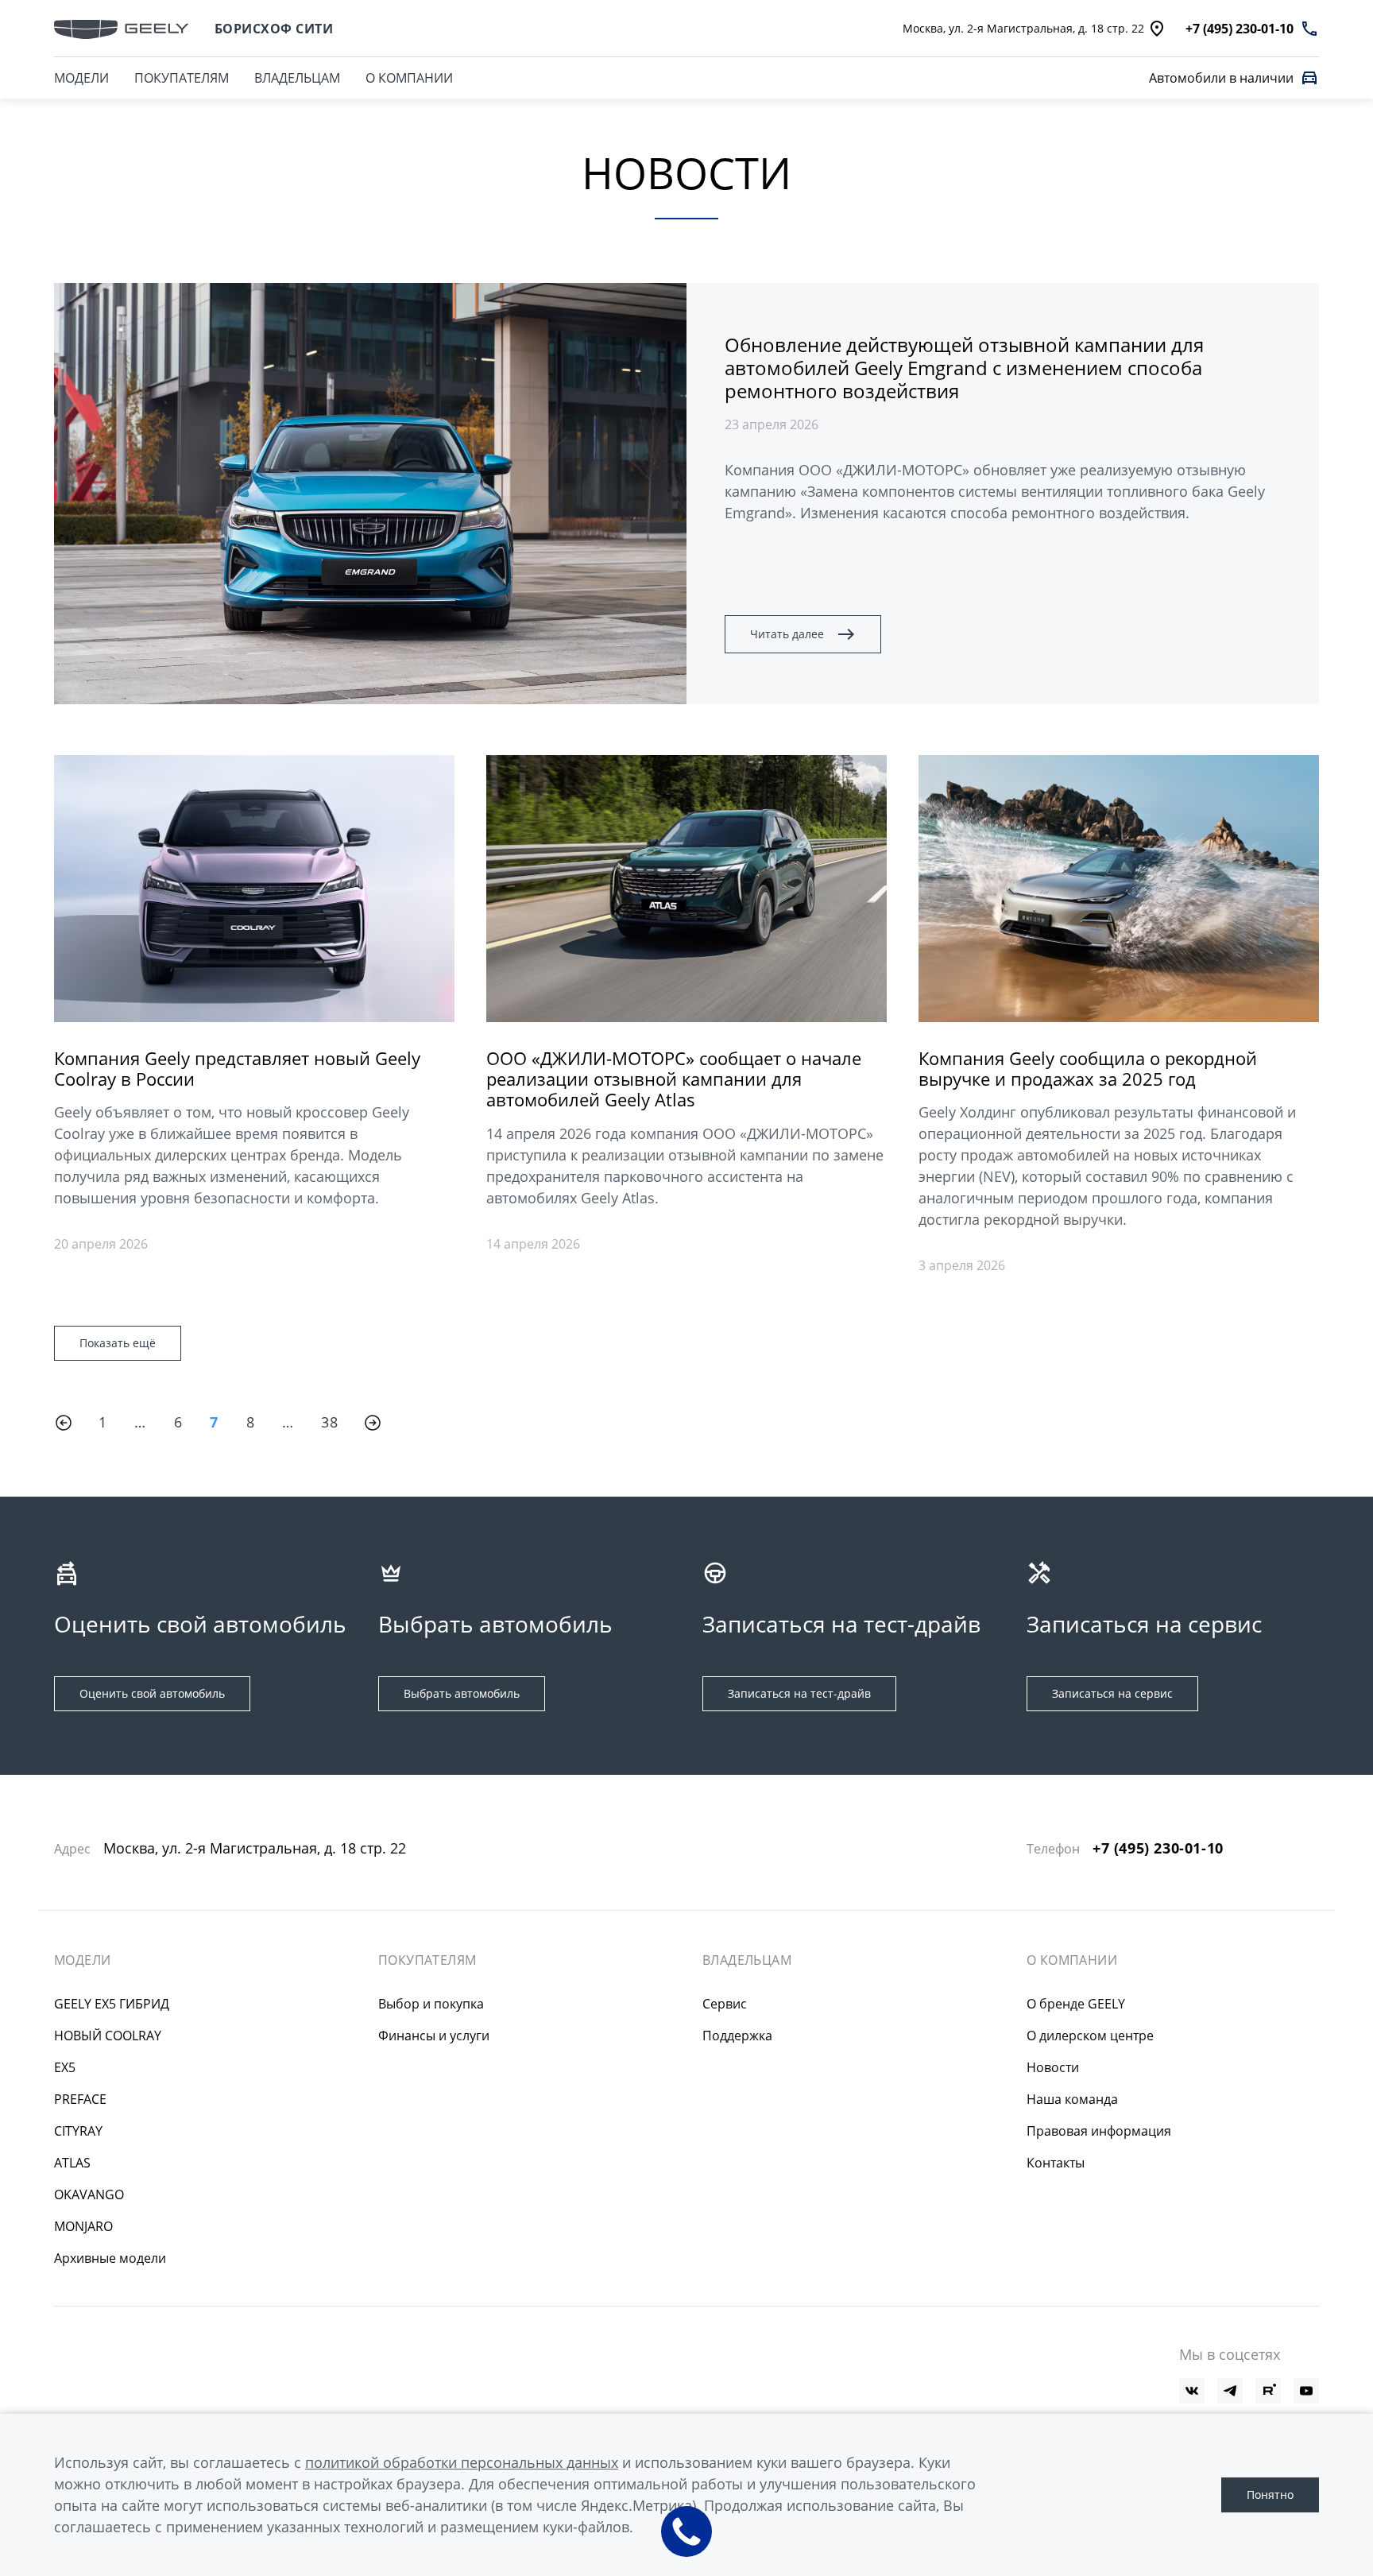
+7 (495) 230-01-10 (1158, 1848)
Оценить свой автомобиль (152, 1693)
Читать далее (787, 634)
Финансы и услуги (434, 2036)
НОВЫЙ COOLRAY (108, 2036)
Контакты (1056, 2163)
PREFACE (80, 2099)
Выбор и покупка (431, 2004)
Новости (1053, 2067)
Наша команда (1072, 2099)
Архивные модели (110, 2258)
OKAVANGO (89, 2194)
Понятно (1270, 2495)
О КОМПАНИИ (409, 78)
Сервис (725, 2004)
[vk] (1192, 2391)
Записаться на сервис (1112, 1693)
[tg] (1230, 2391)
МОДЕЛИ (81, 78)
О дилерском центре (1090, 2036)
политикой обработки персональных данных (462, 2462)
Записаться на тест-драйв (799, 1693)
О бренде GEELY (1076, 2004)
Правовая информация (1099, 2131)
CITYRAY (78, 2131)
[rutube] (1268, 2391)
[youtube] (1306, 2391)
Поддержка (737, 2036)
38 (329, 1422)
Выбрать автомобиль (462, 1693)
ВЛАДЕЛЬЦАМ (297, 78)
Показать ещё (118, 1343)
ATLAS (72, 2163)
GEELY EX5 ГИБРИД (112, 2004)
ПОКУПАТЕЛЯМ (182, 78)
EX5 (65, 2067)
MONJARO (83, 2226)
